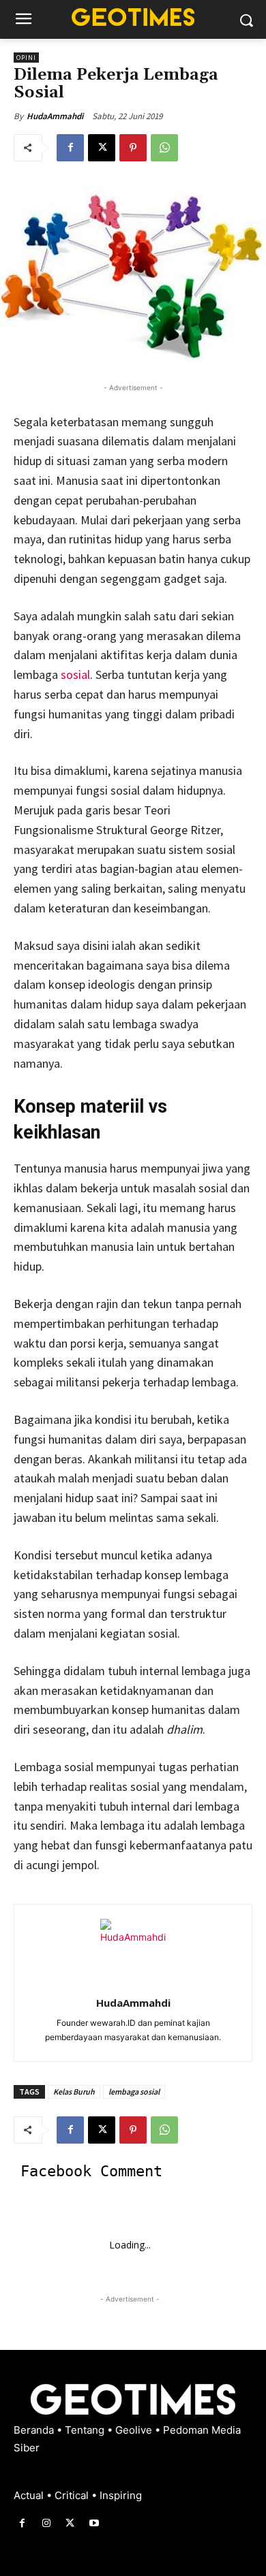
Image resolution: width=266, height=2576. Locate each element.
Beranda (35, 2430)
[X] (102, 148)
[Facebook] (70, 148)
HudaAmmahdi (55, 116)
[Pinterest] (133, 148)
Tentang (86, 2430)
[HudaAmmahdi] (133, 1952)
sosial (75, 674)
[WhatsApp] (164, 148)
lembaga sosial (134, 2092)
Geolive (135, 2430)
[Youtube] (94, 2523)
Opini (26, 58)
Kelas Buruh (74, 2092)
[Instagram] (46, 2523)
